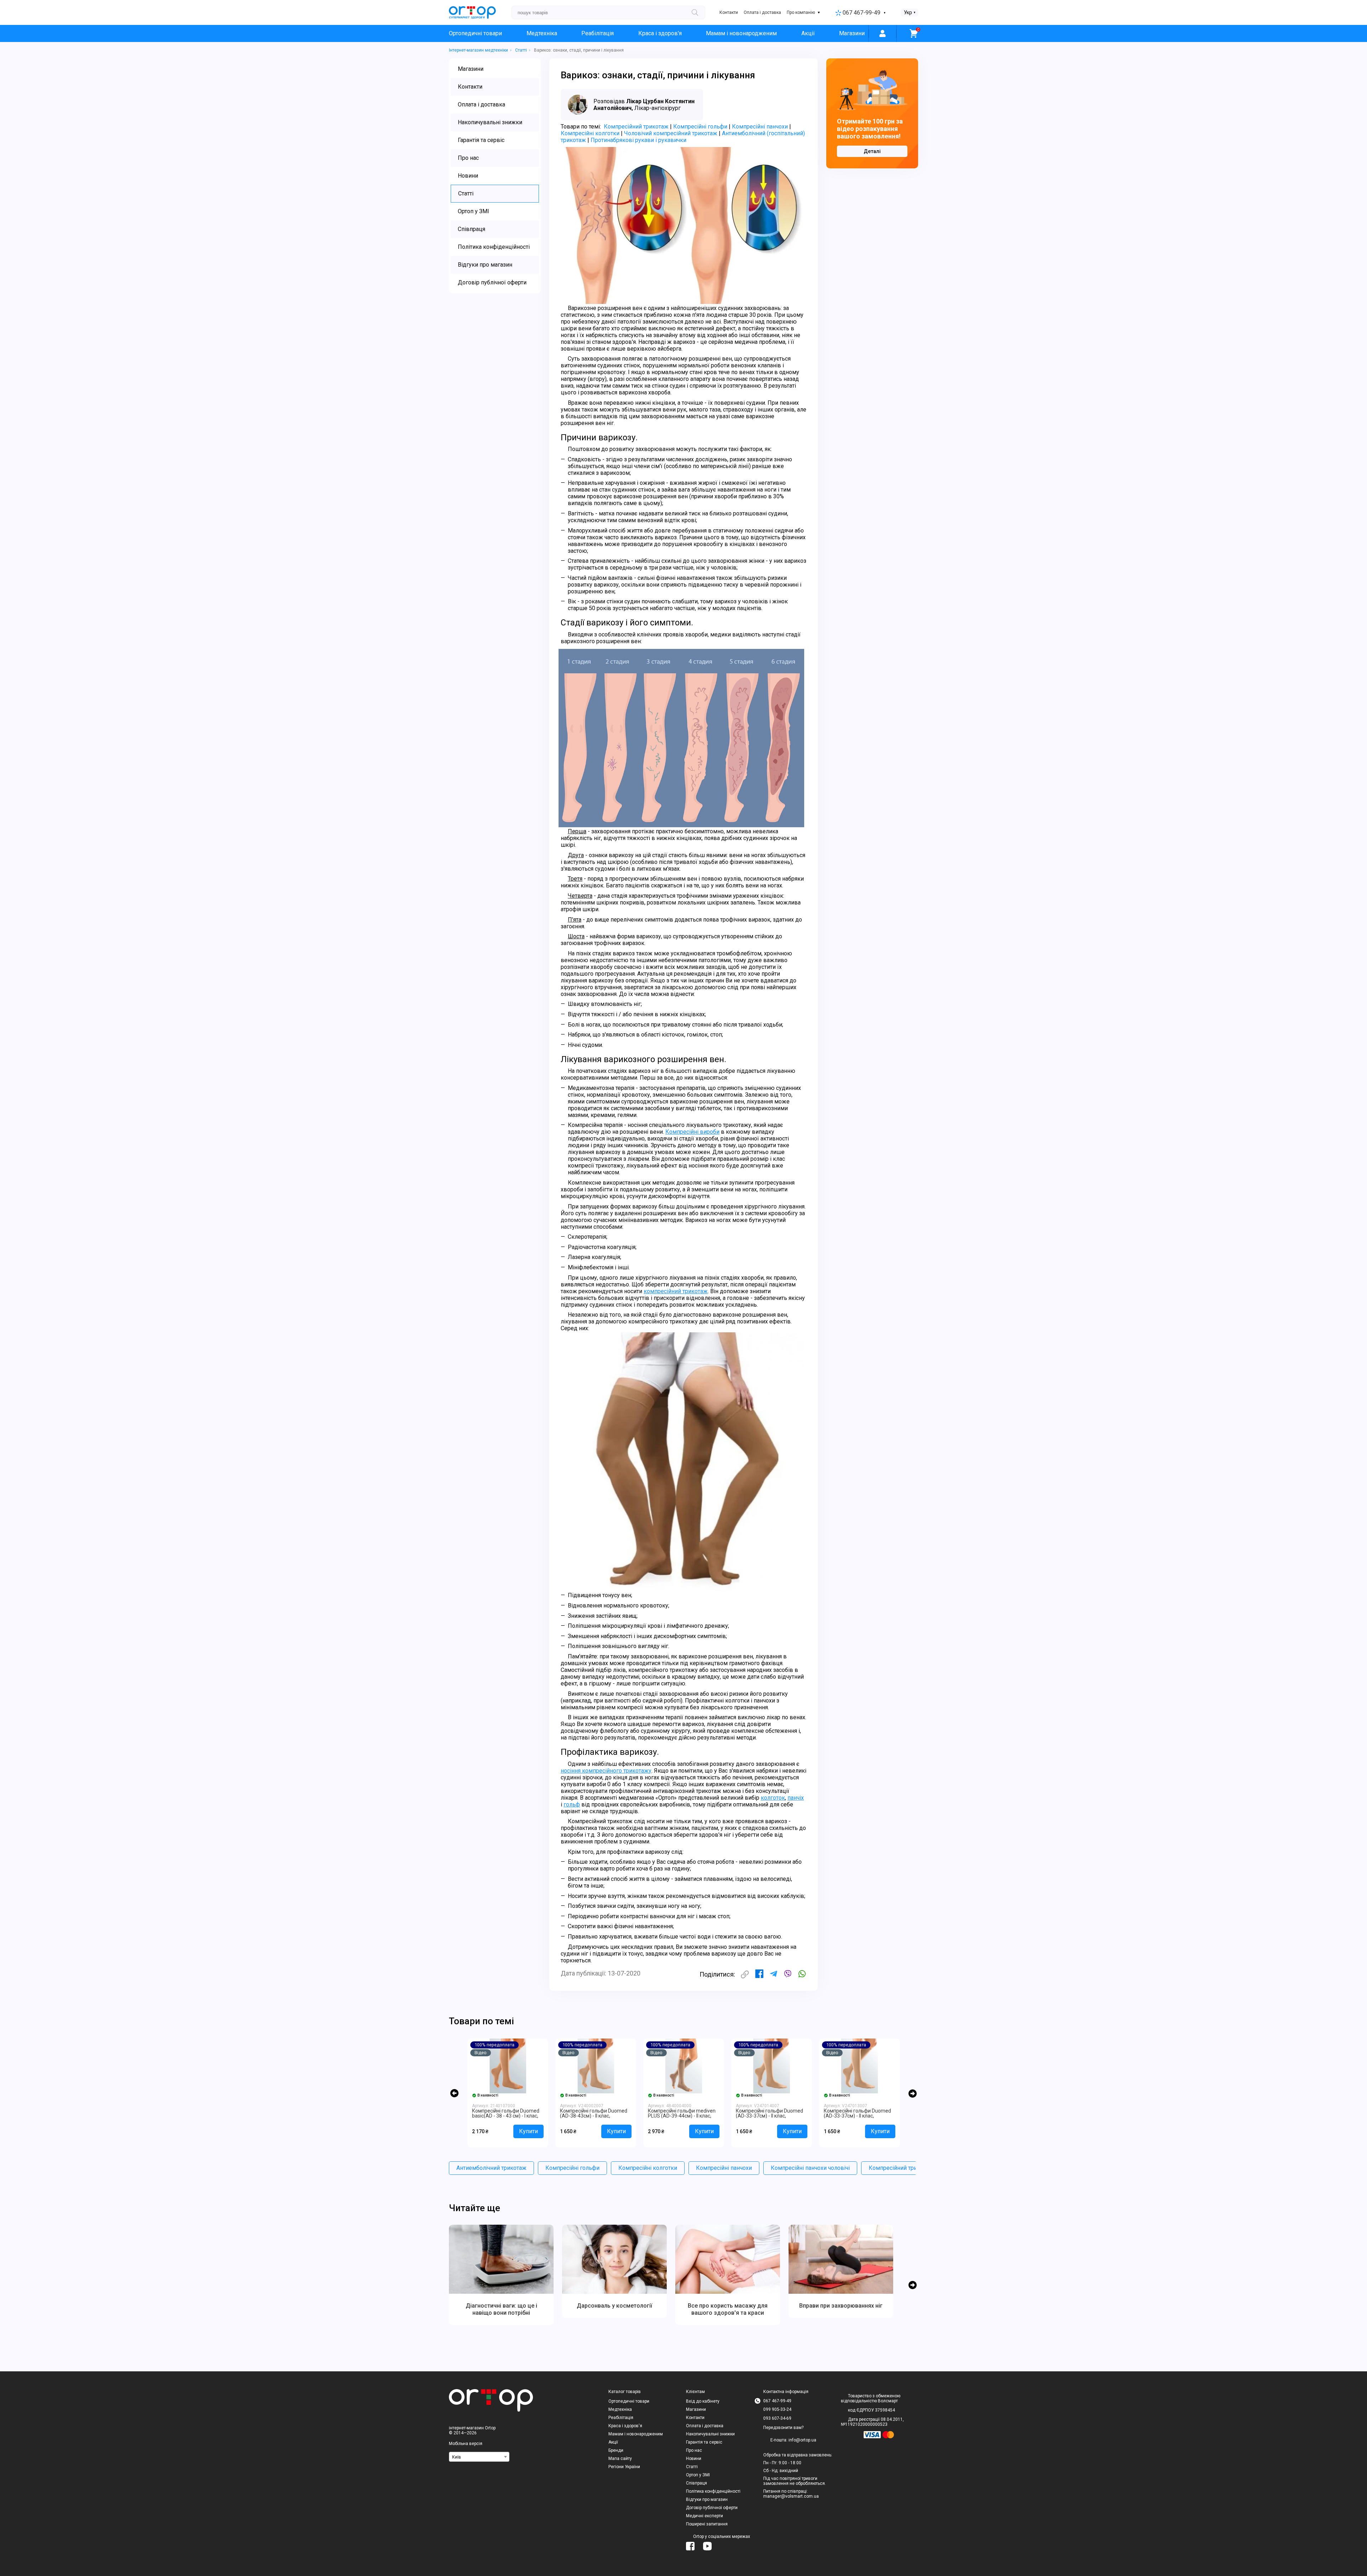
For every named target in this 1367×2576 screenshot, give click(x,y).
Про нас (694, 2450)
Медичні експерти (705, 2516)
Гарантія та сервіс (704, 2442)
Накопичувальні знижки (710, 2434)
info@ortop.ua (802, 2440)
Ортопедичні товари (475, 33)
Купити (528, 2131)
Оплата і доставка (762, 12)
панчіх (796, 1798)
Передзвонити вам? (783, 2428)
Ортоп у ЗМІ (698, 2475)
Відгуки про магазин (707, 2499)
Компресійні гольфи (700, 127)
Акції (808, 33)
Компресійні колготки (590, 133)
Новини (694, 2459)
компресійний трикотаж (676, 1291)
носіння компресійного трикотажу (606, 1771)
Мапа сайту (620, 2459)
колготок (773, 1798)
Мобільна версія (466, 2444)
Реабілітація (598, 33)
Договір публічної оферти (712, 2508)
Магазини (852, 33)
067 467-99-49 (861, 13)
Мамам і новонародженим (741, 33)
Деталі (872, 151)
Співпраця (696, 2483)
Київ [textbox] (457, 2457)
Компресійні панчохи (760, 127)
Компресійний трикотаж (636, 127)
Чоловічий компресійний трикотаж (671, 133)
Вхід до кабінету (703, 2401)
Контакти (729, 12)
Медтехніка (542, 33)
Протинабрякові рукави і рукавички (638, 140)
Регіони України (624, 2467)
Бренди (616, 2450)
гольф (572, 1804)
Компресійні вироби (692, 1132)
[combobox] (479, 2457)
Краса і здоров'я (660, 33)
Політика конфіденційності (713, 2491)
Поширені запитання (707, 2524)
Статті (692, 2467)
